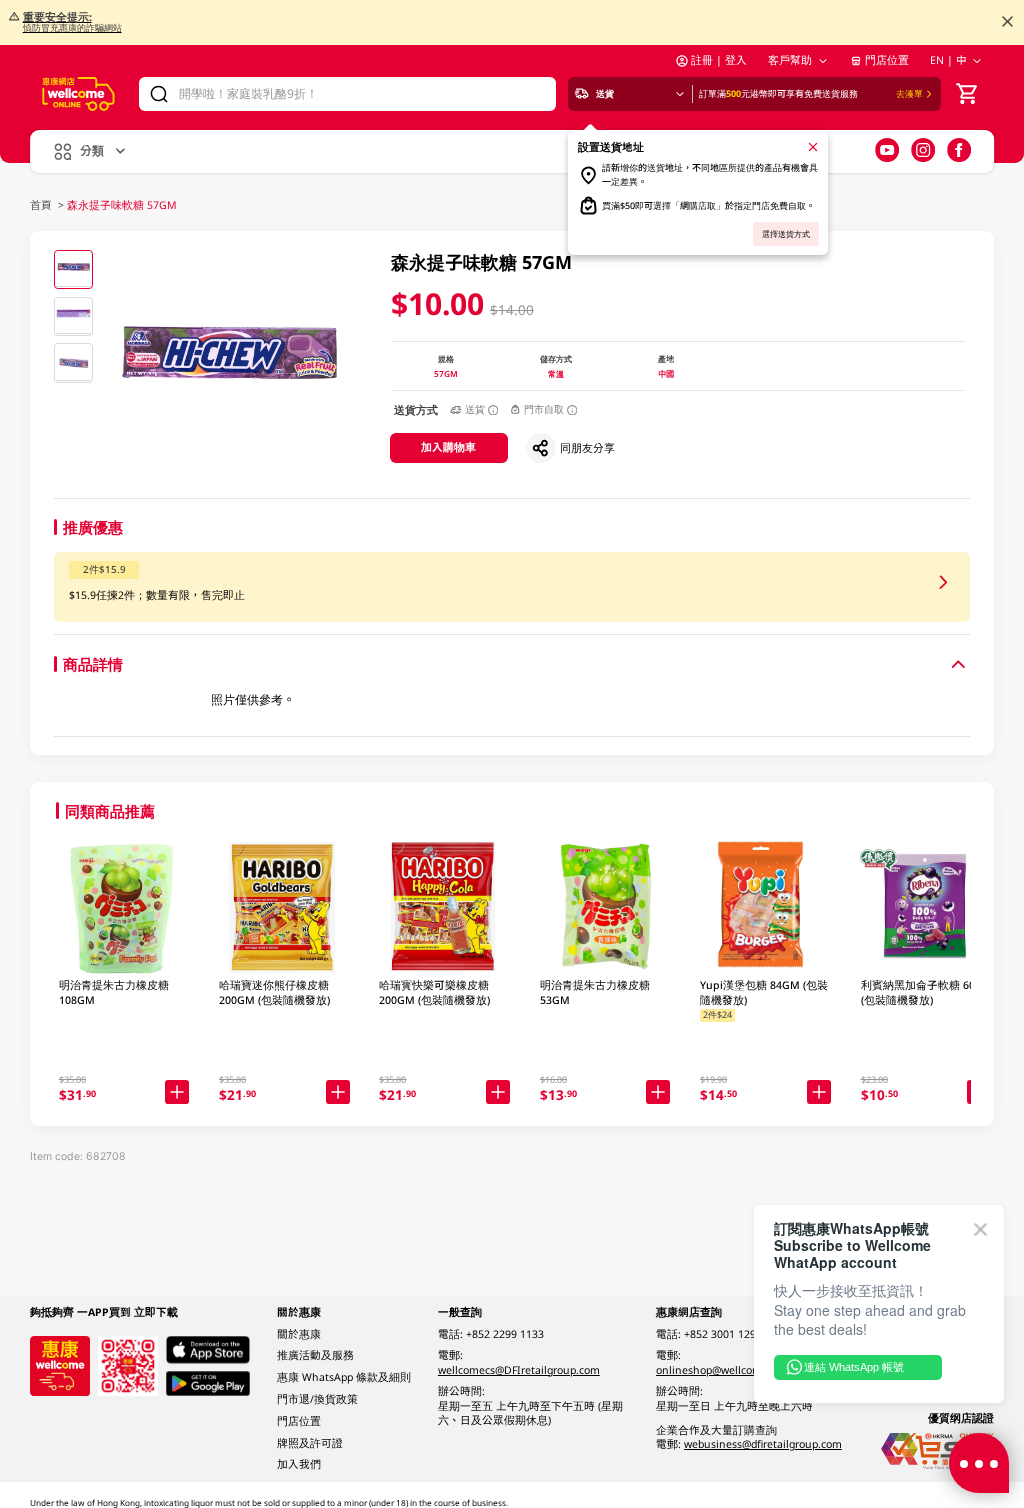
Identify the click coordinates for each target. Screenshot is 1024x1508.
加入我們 (299, 1464)
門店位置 (887, 60)
